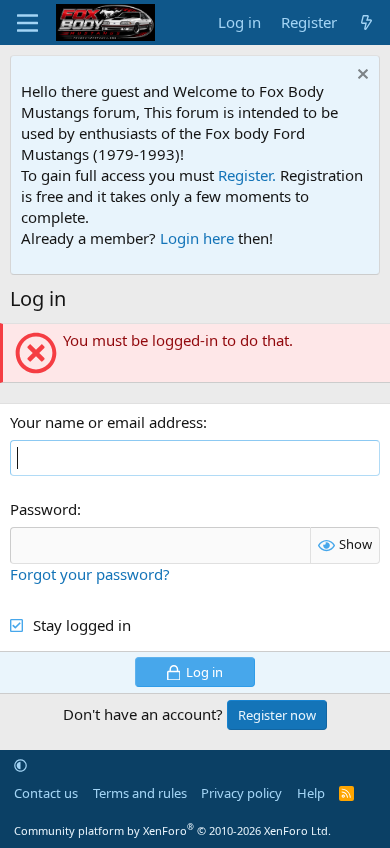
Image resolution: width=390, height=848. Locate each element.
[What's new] (366, 22)
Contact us (46, 793)
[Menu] (27, 23)
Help (311, 793)
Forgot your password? (90, 574)
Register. (247, 175)
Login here (197, 238)
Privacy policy (241, 793)
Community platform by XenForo (172, 830)
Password (43, 509)
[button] (20, 765)
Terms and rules (140, 793)
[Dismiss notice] (360, 76)
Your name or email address (106, 422)
